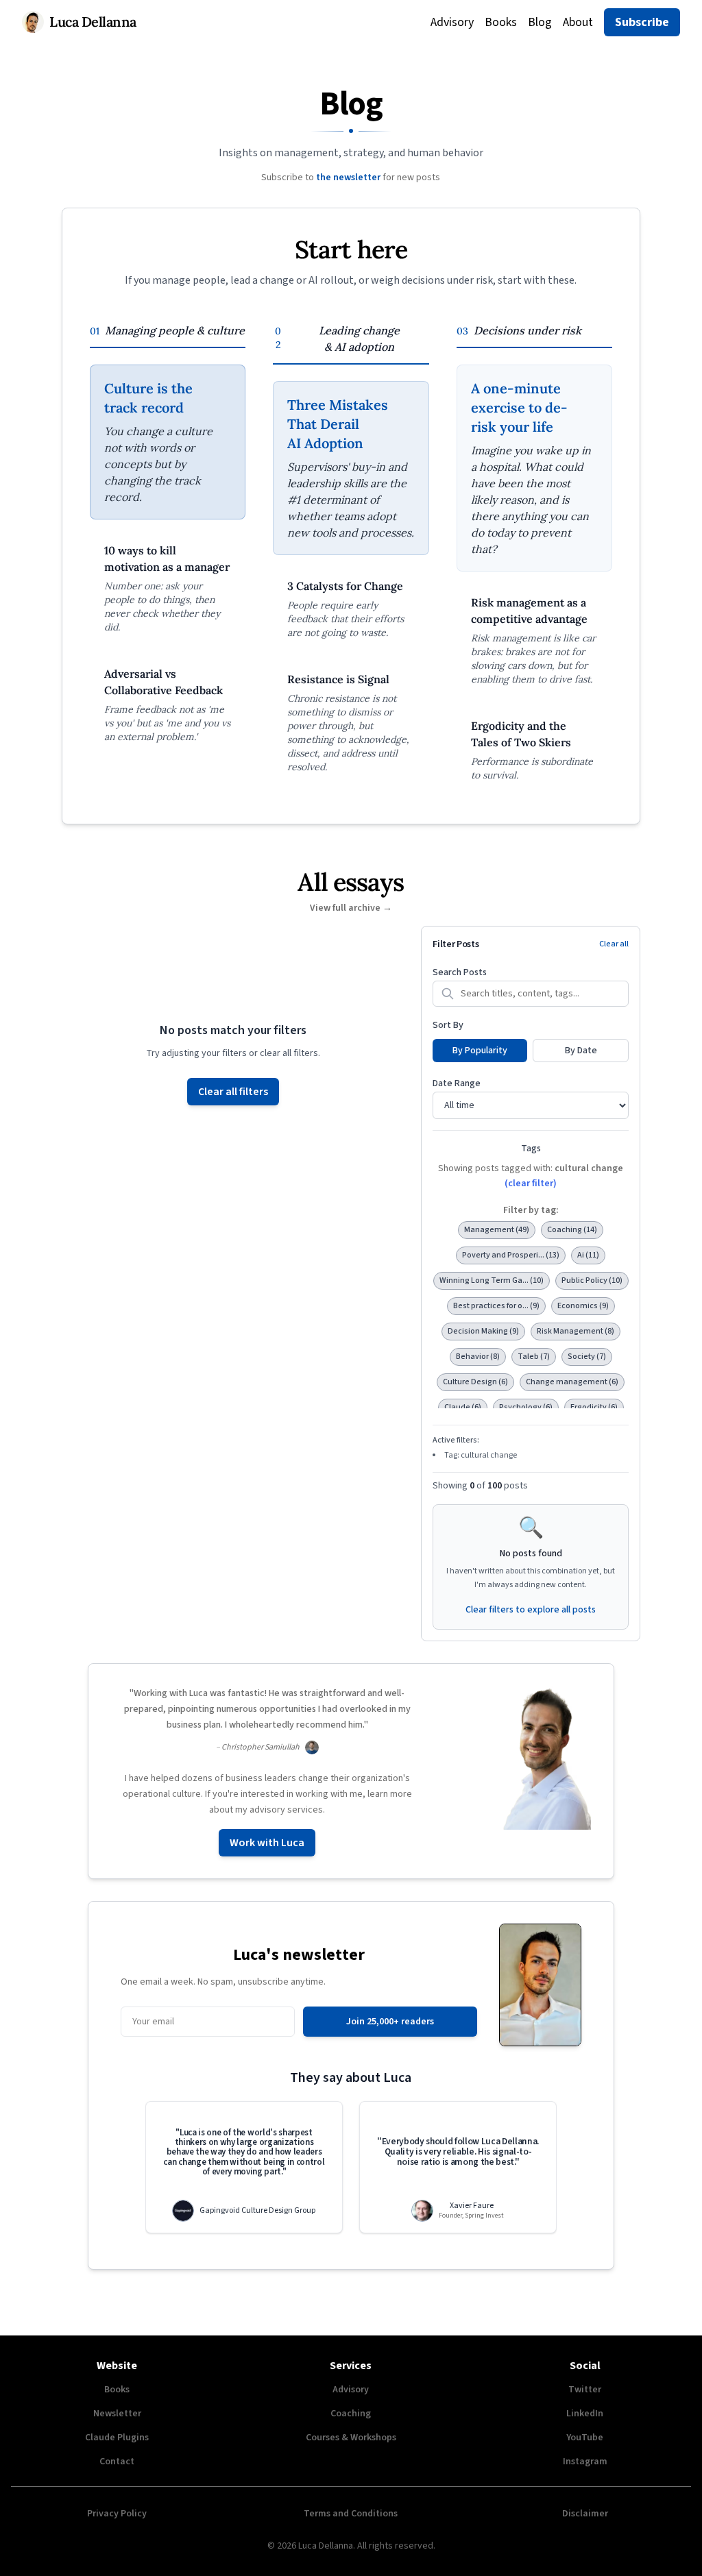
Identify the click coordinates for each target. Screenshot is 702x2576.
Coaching (351, 2414)
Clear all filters (233, 1092)
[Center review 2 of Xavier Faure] (458, 2167)
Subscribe (642, 22)
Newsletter (117, 2414)
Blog (540, 22)
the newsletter (348, 177)
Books (501, 22)
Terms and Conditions (351, 2514)
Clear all (614, 944)
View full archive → (351, 908)
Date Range (457, 1083)
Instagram (585, 2462)
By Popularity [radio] (480, 1051)
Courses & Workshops (351, 2438)
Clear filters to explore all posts (531, 1610)
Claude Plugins (117, 2438)
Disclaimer (585, 2514)
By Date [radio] (581, 1051)
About (578, 22)
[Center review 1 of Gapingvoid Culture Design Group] (244, 2167)
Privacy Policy (117, 2514)
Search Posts (460, 972)
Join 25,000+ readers (390, 2022)
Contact (117, 2462)
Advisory (452, 22)
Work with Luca (267, 1843)
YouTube (585, 2438)
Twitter (585, 2390)
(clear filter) (531, 1183)
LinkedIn (585, 2414)
